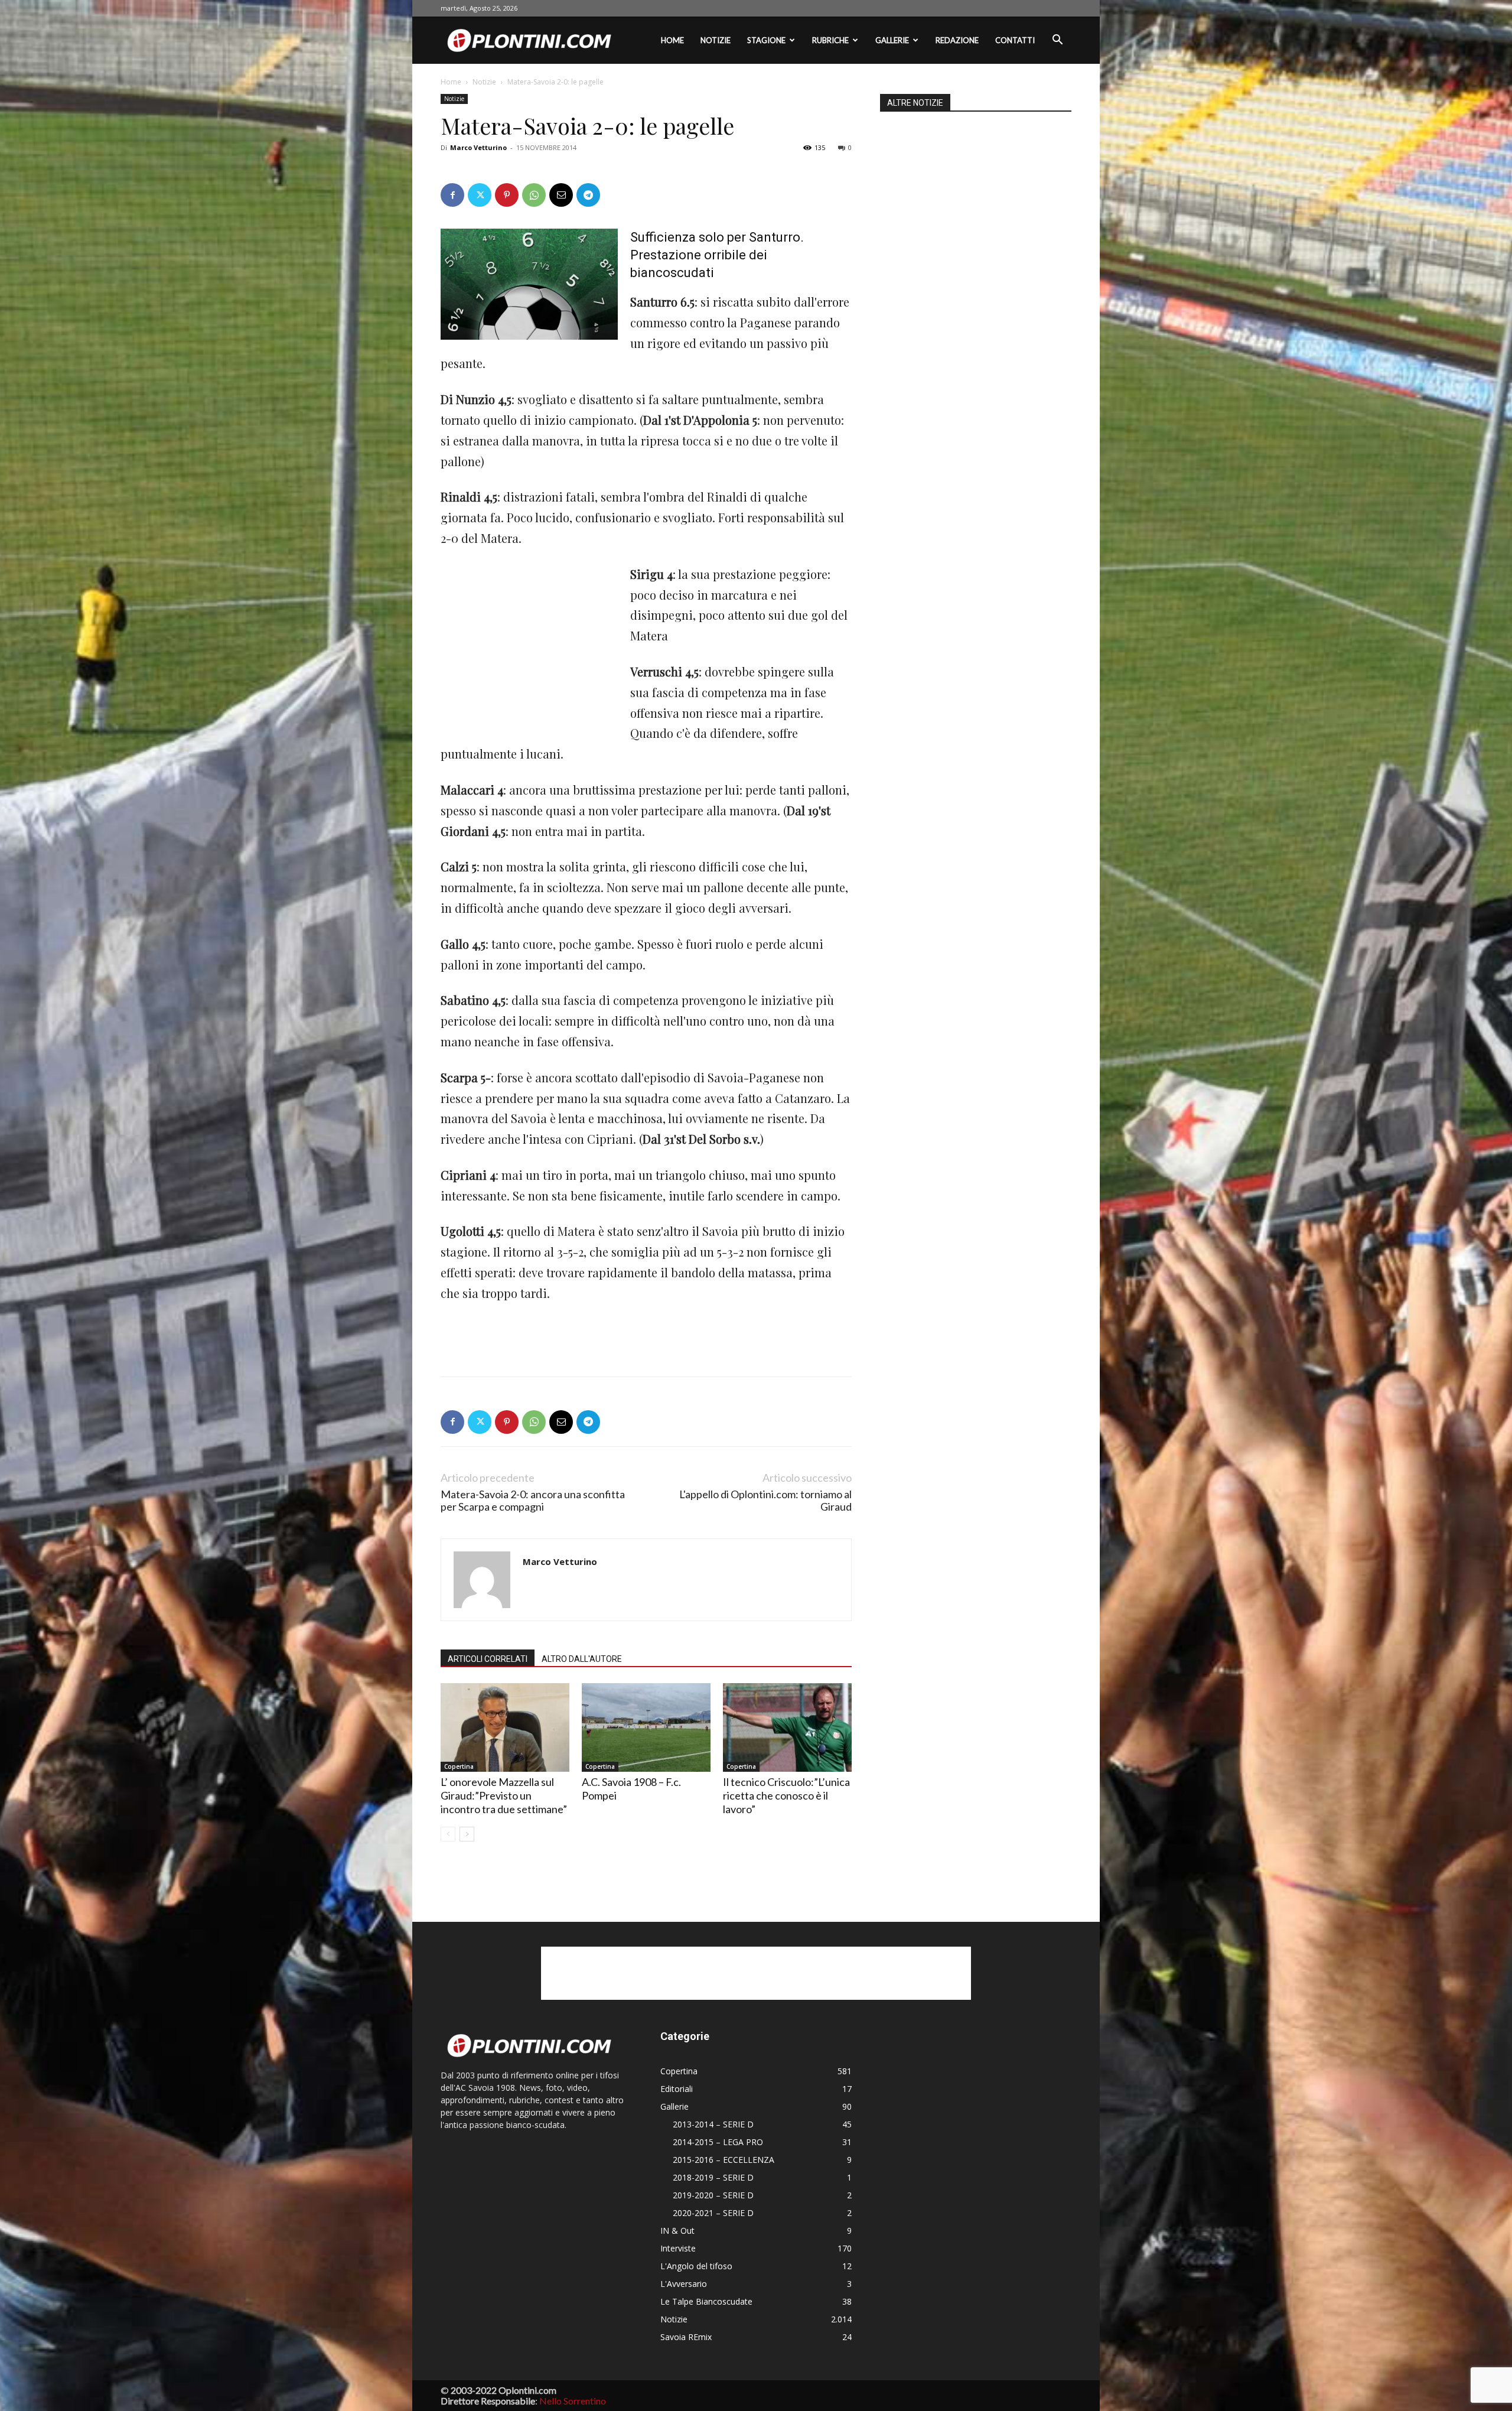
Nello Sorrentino (573, 2401)
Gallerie (892, 40)
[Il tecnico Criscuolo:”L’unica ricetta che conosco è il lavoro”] (787, 1727)
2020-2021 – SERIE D (713, 2213)
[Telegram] (588, 195)
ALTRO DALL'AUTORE (582, 1659)
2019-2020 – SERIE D (713, 2195)
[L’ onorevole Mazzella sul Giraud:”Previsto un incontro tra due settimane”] (505, 1727)
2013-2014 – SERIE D (713, 2124)
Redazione (957, 40)
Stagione (766, 40)
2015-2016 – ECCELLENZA (724, 2160)
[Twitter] (480, 195)
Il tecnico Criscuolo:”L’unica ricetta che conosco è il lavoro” (786, 1795)
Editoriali (677, 2089)
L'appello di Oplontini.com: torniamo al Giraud (765, 1501)
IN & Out (677, 2231)
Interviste (678, 2248)
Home (672, 40)
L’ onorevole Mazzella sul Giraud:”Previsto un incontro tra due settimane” (504, 1795)
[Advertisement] (529, 643)
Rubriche (830, 40)
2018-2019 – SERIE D (713, 2177)
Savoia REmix (686, 2337)
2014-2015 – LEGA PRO (718, 2142)
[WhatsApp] (534, 195)
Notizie (716, 40)
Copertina (459, 1766)
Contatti (1015, 40)
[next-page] (467, 1834)
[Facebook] (452, 195)
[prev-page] (448, 1834)
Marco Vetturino (478, 147)
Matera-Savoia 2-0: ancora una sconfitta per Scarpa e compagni (533, 1501)
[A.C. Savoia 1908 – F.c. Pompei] (646, 1727)
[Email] (561, 195)
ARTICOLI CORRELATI (488, 1659)
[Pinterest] (507, 195)
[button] (1057, 41)
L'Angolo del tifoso (696, 2266)
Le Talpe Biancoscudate (706, 2301)
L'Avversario (684, 2284)
